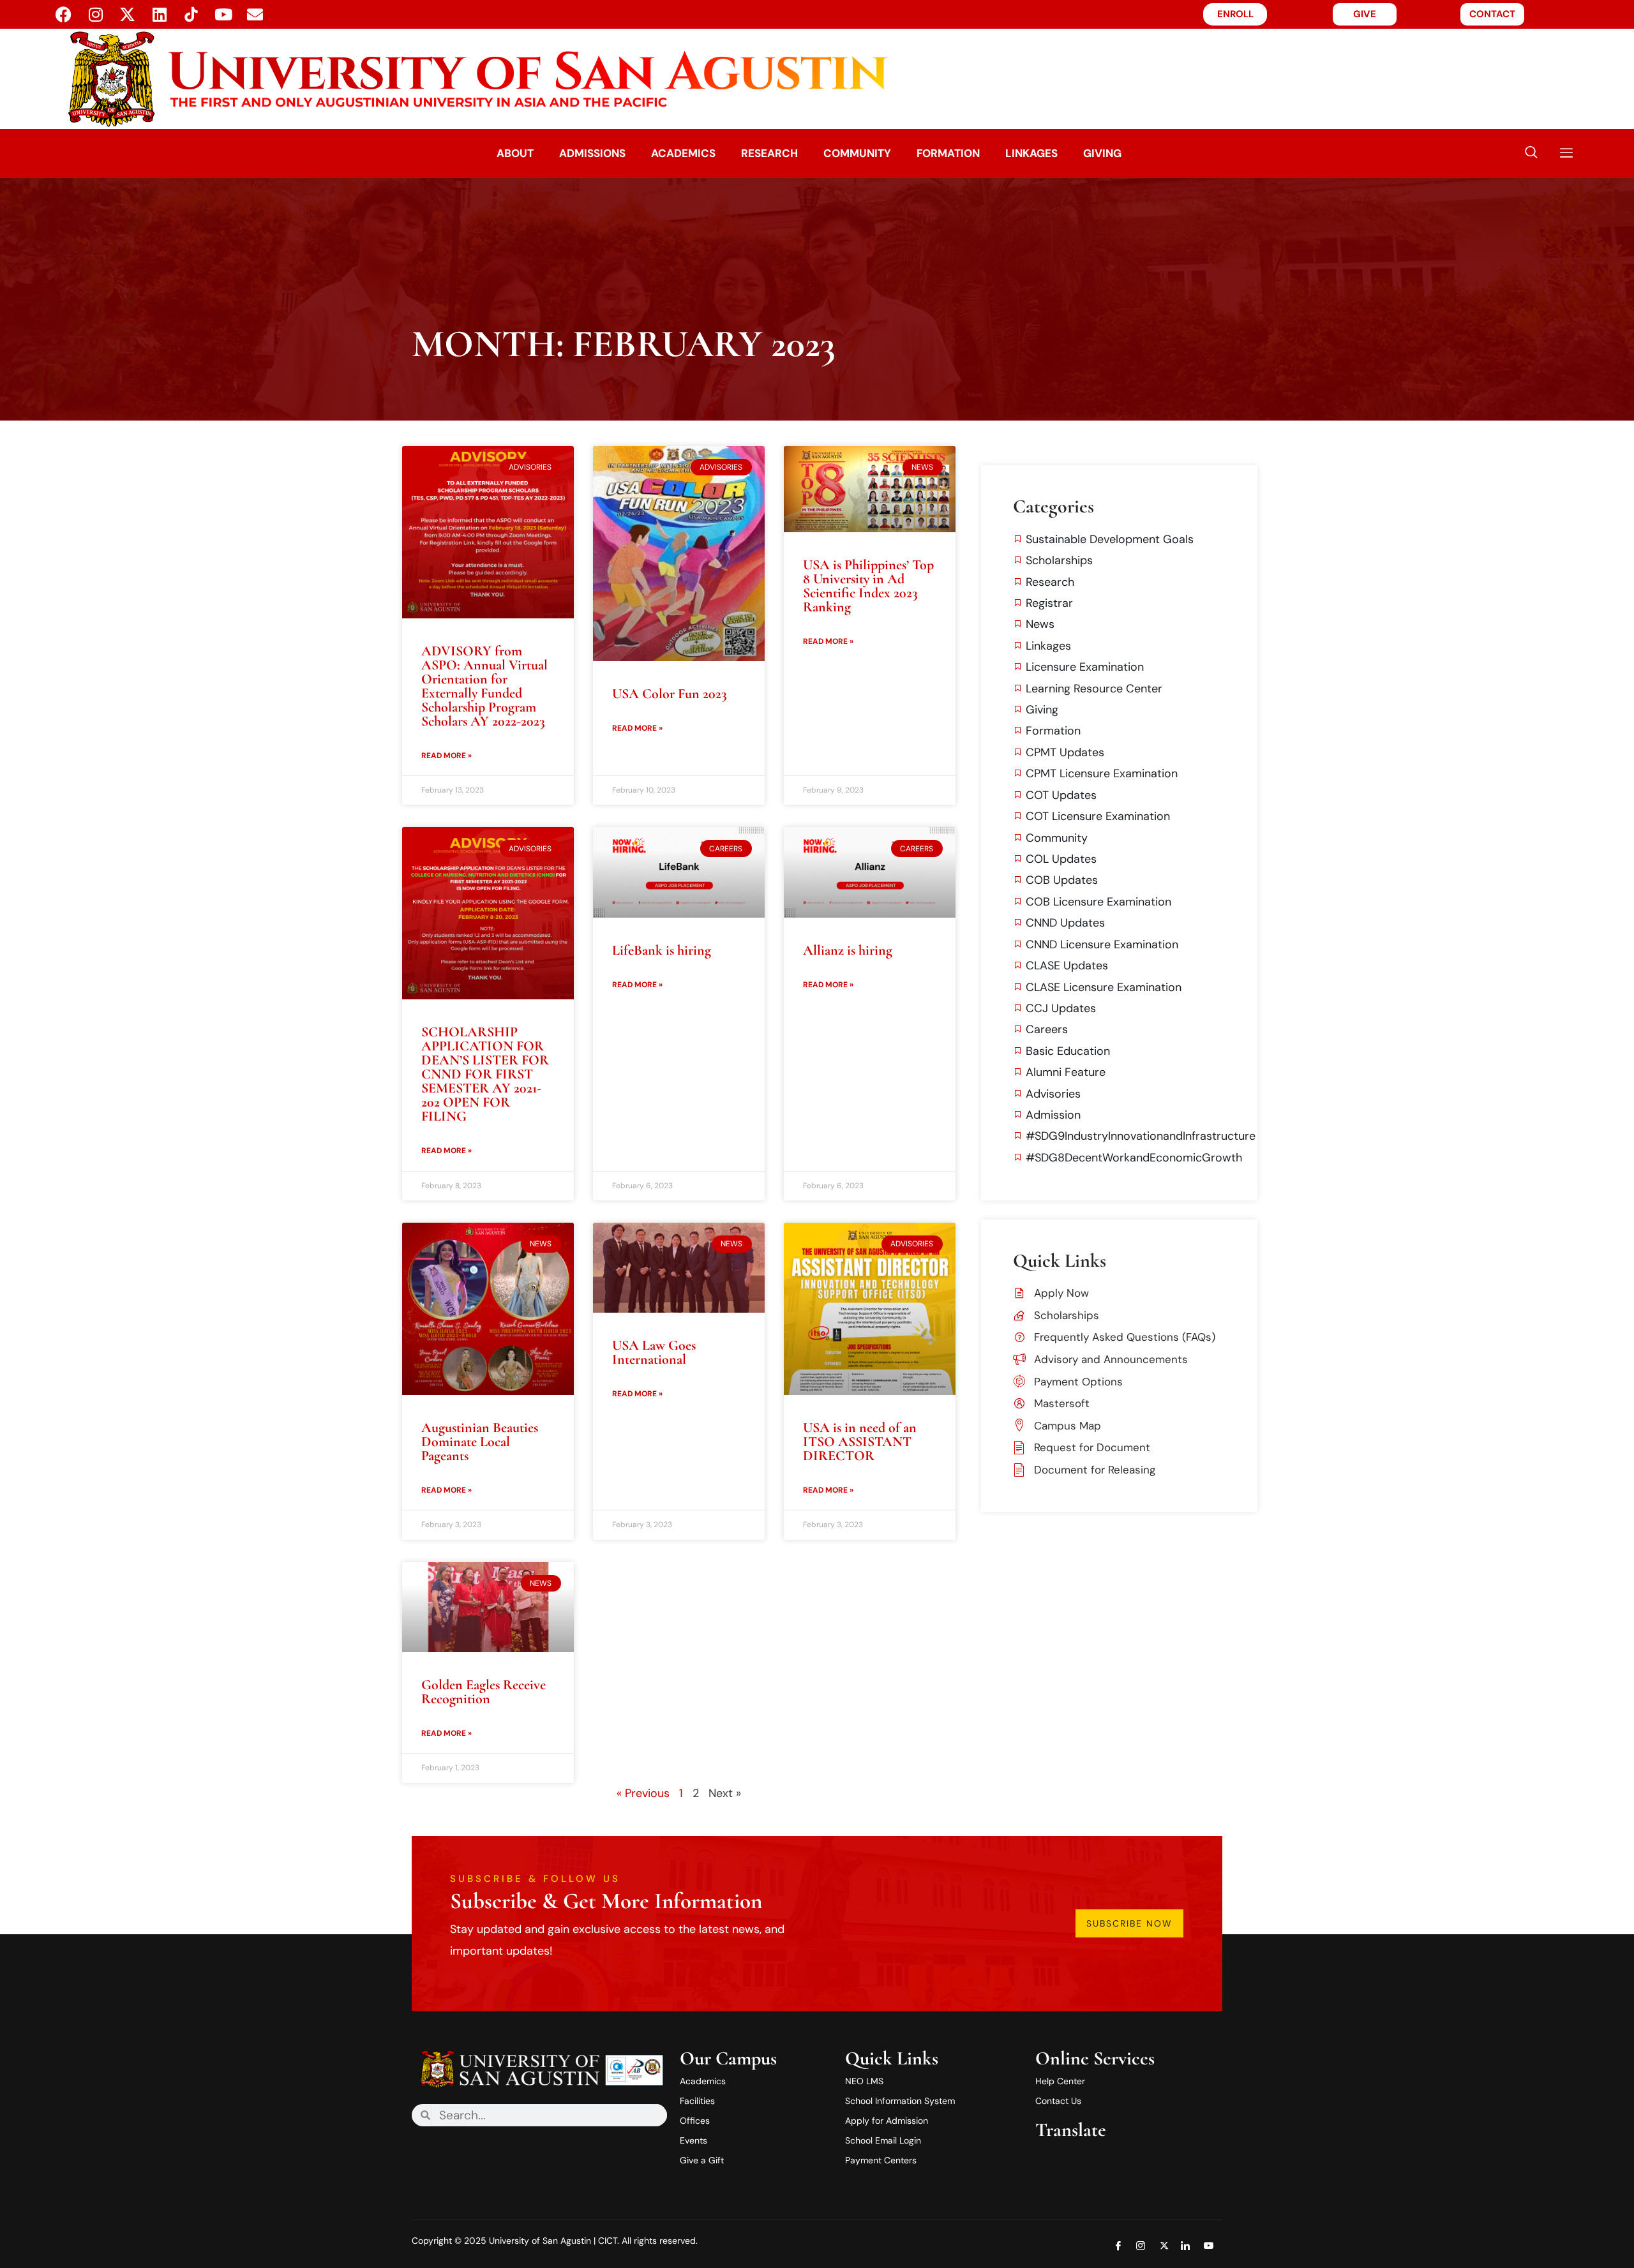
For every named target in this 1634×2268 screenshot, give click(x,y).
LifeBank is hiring (662, 950)
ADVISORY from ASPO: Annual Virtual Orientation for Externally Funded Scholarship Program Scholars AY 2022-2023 (484, 686)
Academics (683, 153)
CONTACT (1492, 14)
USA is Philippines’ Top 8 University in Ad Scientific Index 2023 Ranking (868, 586)
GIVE (1365, 14)
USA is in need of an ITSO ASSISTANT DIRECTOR (860, 1442)
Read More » (446, 756)
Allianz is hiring (848, 950)
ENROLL (1235, 14)
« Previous (643, 1793)
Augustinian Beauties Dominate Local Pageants (480, 1442)
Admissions (592, 153)
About (515, 153)
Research (769, 153)
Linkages (1031, 153)
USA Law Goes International (654, 1352)
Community (857, 153)
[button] (1531, 153)
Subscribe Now (1129, 1923)
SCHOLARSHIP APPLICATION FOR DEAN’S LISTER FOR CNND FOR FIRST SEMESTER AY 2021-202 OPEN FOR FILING (485, 1074)
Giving (1102, 153)
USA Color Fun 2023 (670, 694)
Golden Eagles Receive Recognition (483, 1692)
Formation (948, 153)
